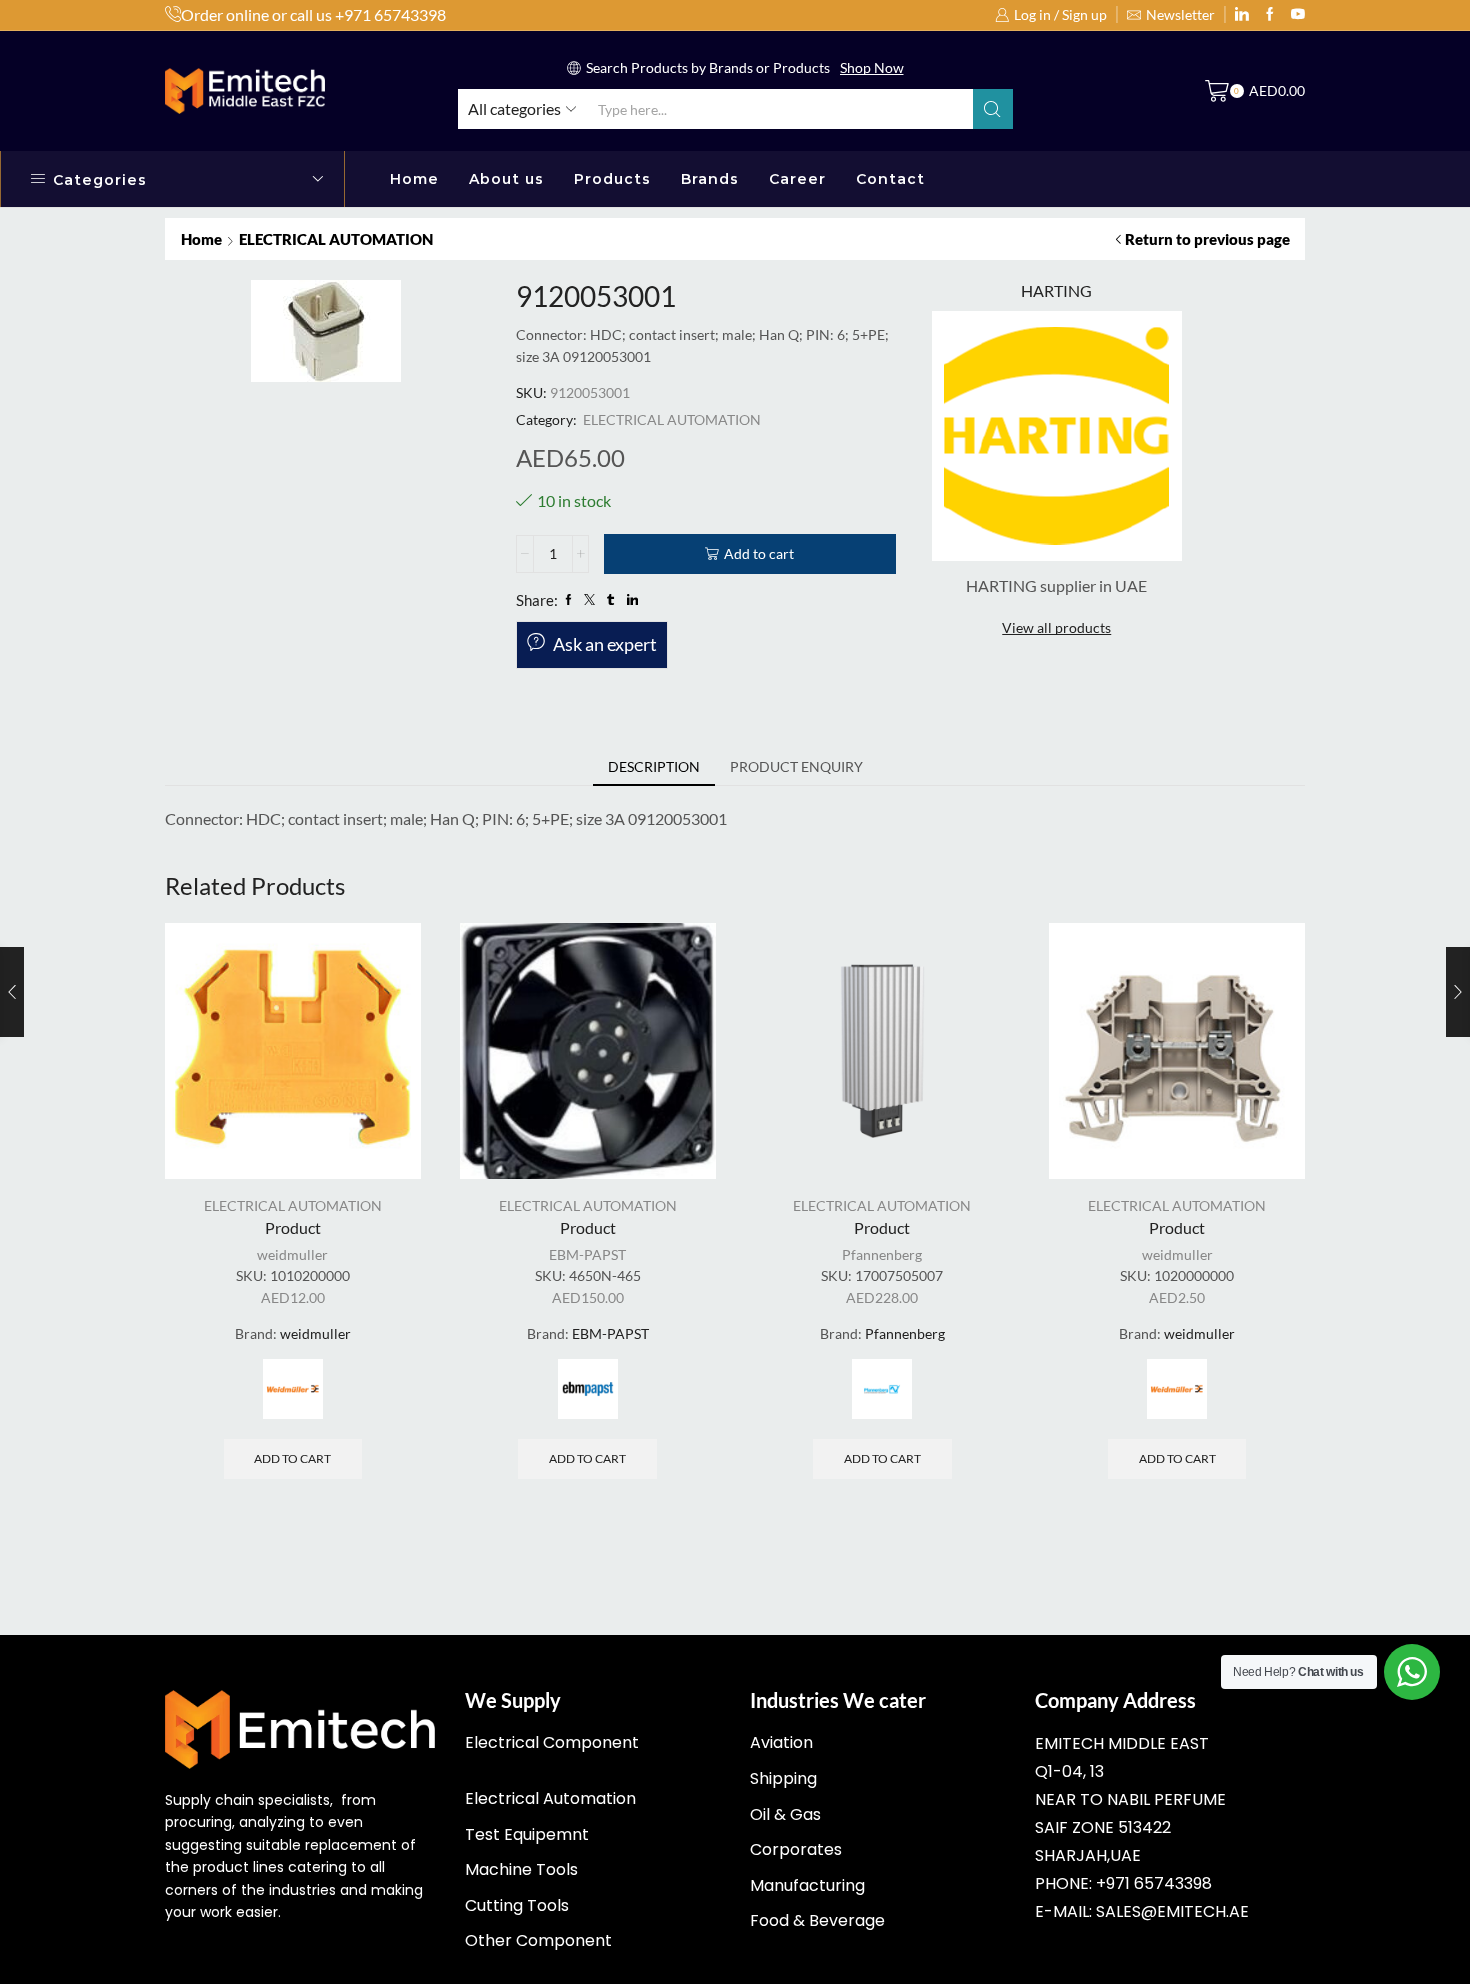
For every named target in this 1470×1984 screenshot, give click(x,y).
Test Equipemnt (527, 1834)
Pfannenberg (882, 1254)
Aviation (781, 1742)
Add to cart (759, 553)
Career (797, 179)
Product (293, 1227)
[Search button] (993, 109)
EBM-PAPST (587, 1254)
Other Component (538, 1940)
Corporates (796, 1849)
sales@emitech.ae (1172, 1911)
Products (612, 179)
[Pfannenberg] (882, 1389)
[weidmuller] (293, 1389)
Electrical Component (552, 1742)
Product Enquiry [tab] (796, 766)
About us (506, 179)
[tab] (654, 767)
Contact (890, 179)
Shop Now (872, 67)
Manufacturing (807, 1885)
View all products (1056, 627)
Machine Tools (521, 1869)
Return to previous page (1207, 239)
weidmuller (292, 1254)
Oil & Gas (785, 1814)
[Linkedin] (1242, 15)
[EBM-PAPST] (588, 1389)
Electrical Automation (550, 1798)
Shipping (783, 1778)
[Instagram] (1270, 15)
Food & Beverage (817, 1920)
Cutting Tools (517, 1905)
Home (414, 179)
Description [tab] (654, 766)
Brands (710, 179)
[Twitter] (1298, 15)
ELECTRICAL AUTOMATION (336, 239)
